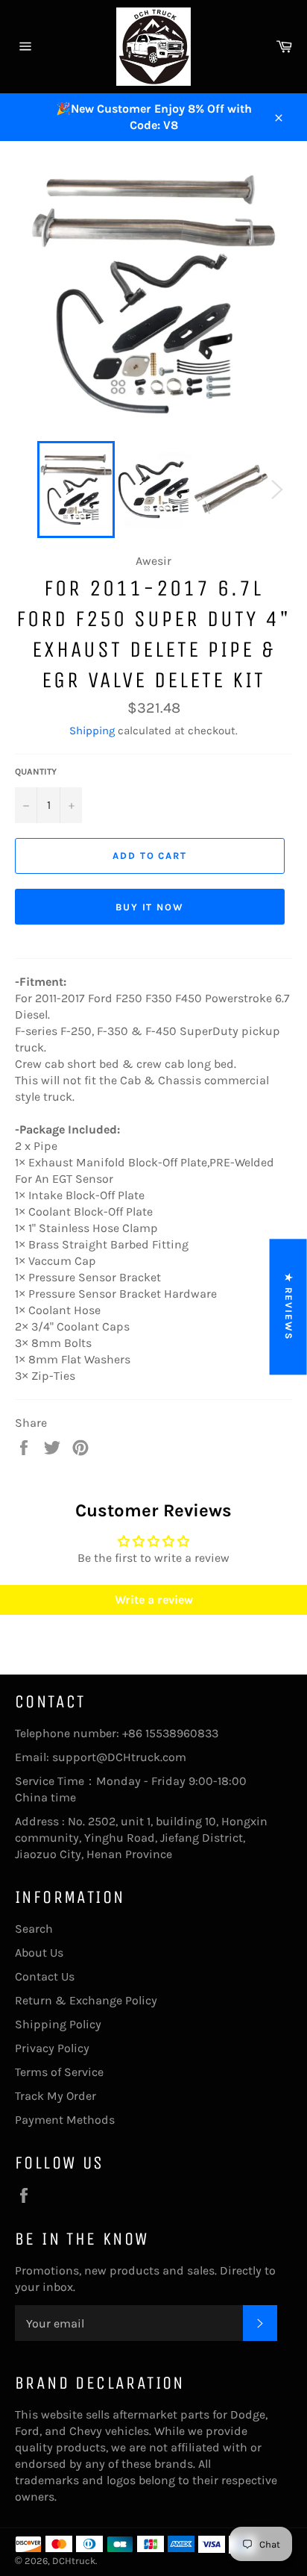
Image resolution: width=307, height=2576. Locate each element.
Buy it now (150, 907)
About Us (39, 1953)
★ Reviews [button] (289, 1307)
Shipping (92, 731)
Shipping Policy (58, 2024)
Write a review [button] (154, 1600)
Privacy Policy (52, 2048)
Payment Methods (65, 2120)
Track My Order (56, 2096)
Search (34, 1929)
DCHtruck (74, 2561)
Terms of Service (59, 2072)
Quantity (36, 772)
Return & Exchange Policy (86, 2000)
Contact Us (45, 1976)
